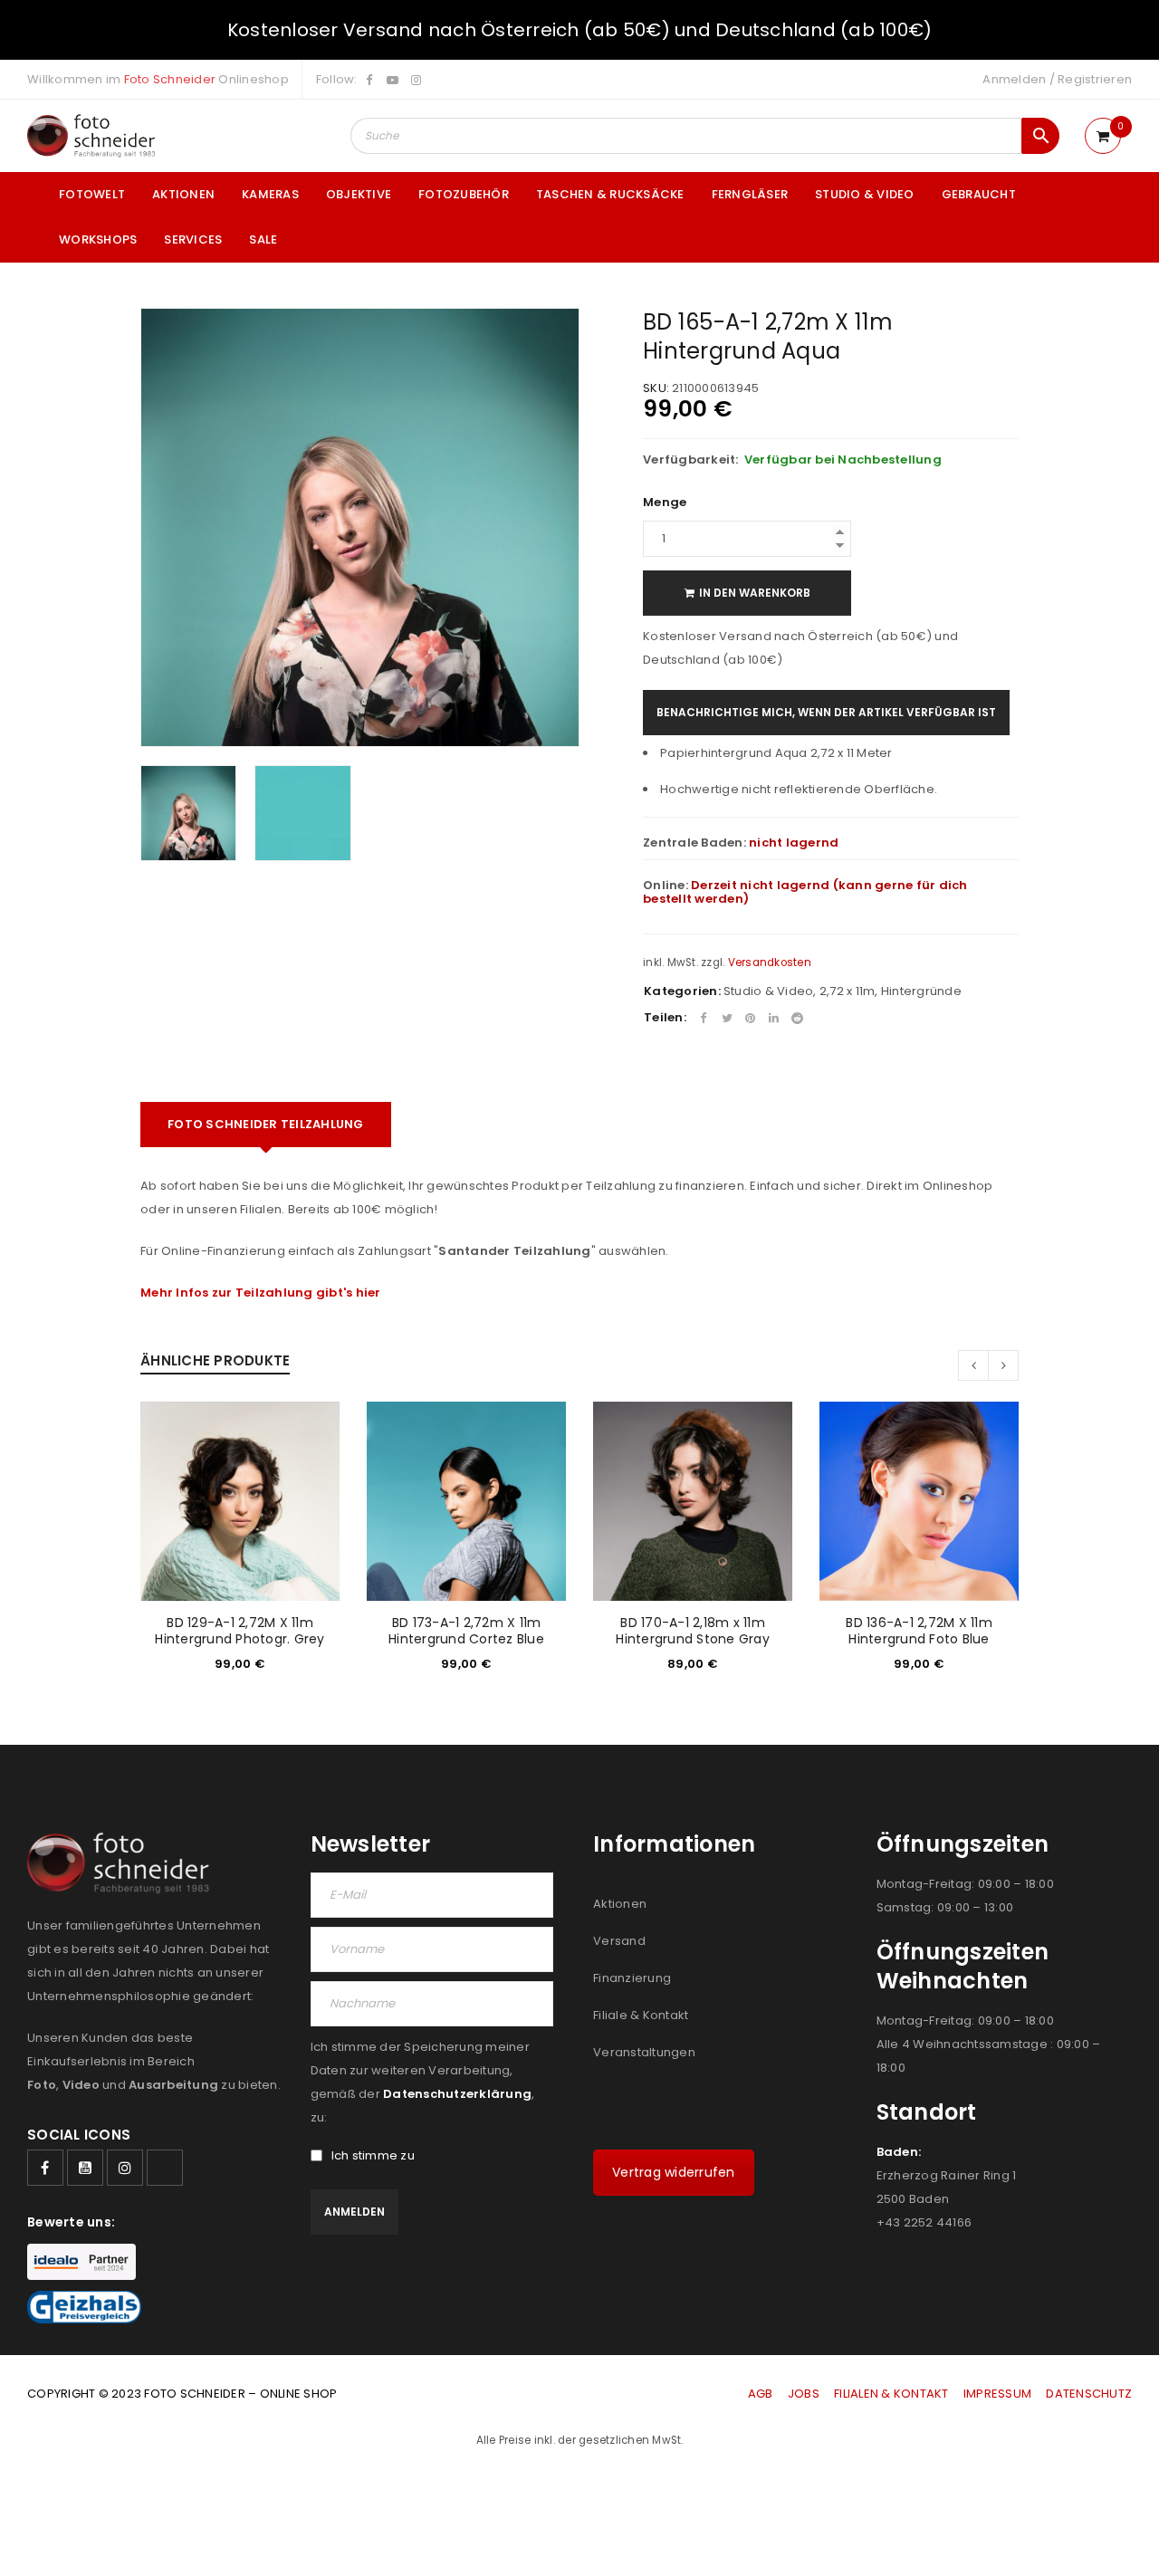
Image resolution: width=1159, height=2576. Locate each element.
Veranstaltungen (644, 2052)
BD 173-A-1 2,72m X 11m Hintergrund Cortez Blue (466, 1631)
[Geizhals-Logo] (84, 2307)
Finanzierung (632, 1978)
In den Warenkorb (755, 593)
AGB (762, 2394)
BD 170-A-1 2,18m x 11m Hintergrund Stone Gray (693, 1631)
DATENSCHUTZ (1089, 2394)
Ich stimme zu (373, 2156)
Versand (619, 1941)
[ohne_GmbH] (124, 1863)
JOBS (804, 2394)
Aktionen (620, 1904)
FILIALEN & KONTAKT (891, 2394)
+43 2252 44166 (924, 2222)
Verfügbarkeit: (691, 460)
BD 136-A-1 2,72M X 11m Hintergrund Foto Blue (919, 1631)
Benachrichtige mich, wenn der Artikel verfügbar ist (826, 712)
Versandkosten (770, 962)
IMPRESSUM (997, 2394)
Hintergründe (921, 991)
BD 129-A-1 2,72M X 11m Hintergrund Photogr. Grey (239, 1631)
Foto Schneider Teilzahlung (266, 1124)
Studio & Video (769, 991)
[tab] (266, 1125)
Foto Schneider (170, 79)
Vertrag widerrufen (674, 2172)
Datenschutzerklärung (457, 2094)
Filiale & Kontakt (641, 2015)
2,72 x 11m (848, 991)
